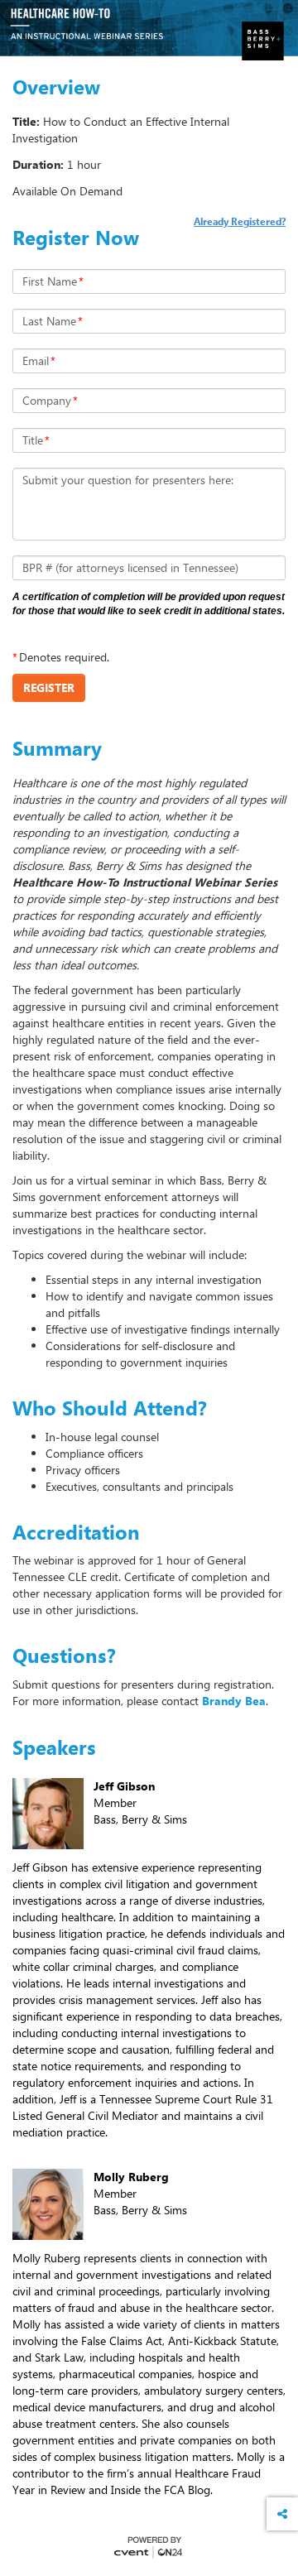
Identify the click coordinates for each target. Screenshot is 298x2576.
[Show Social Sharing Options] (282, 2514)
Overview (56, 87)
